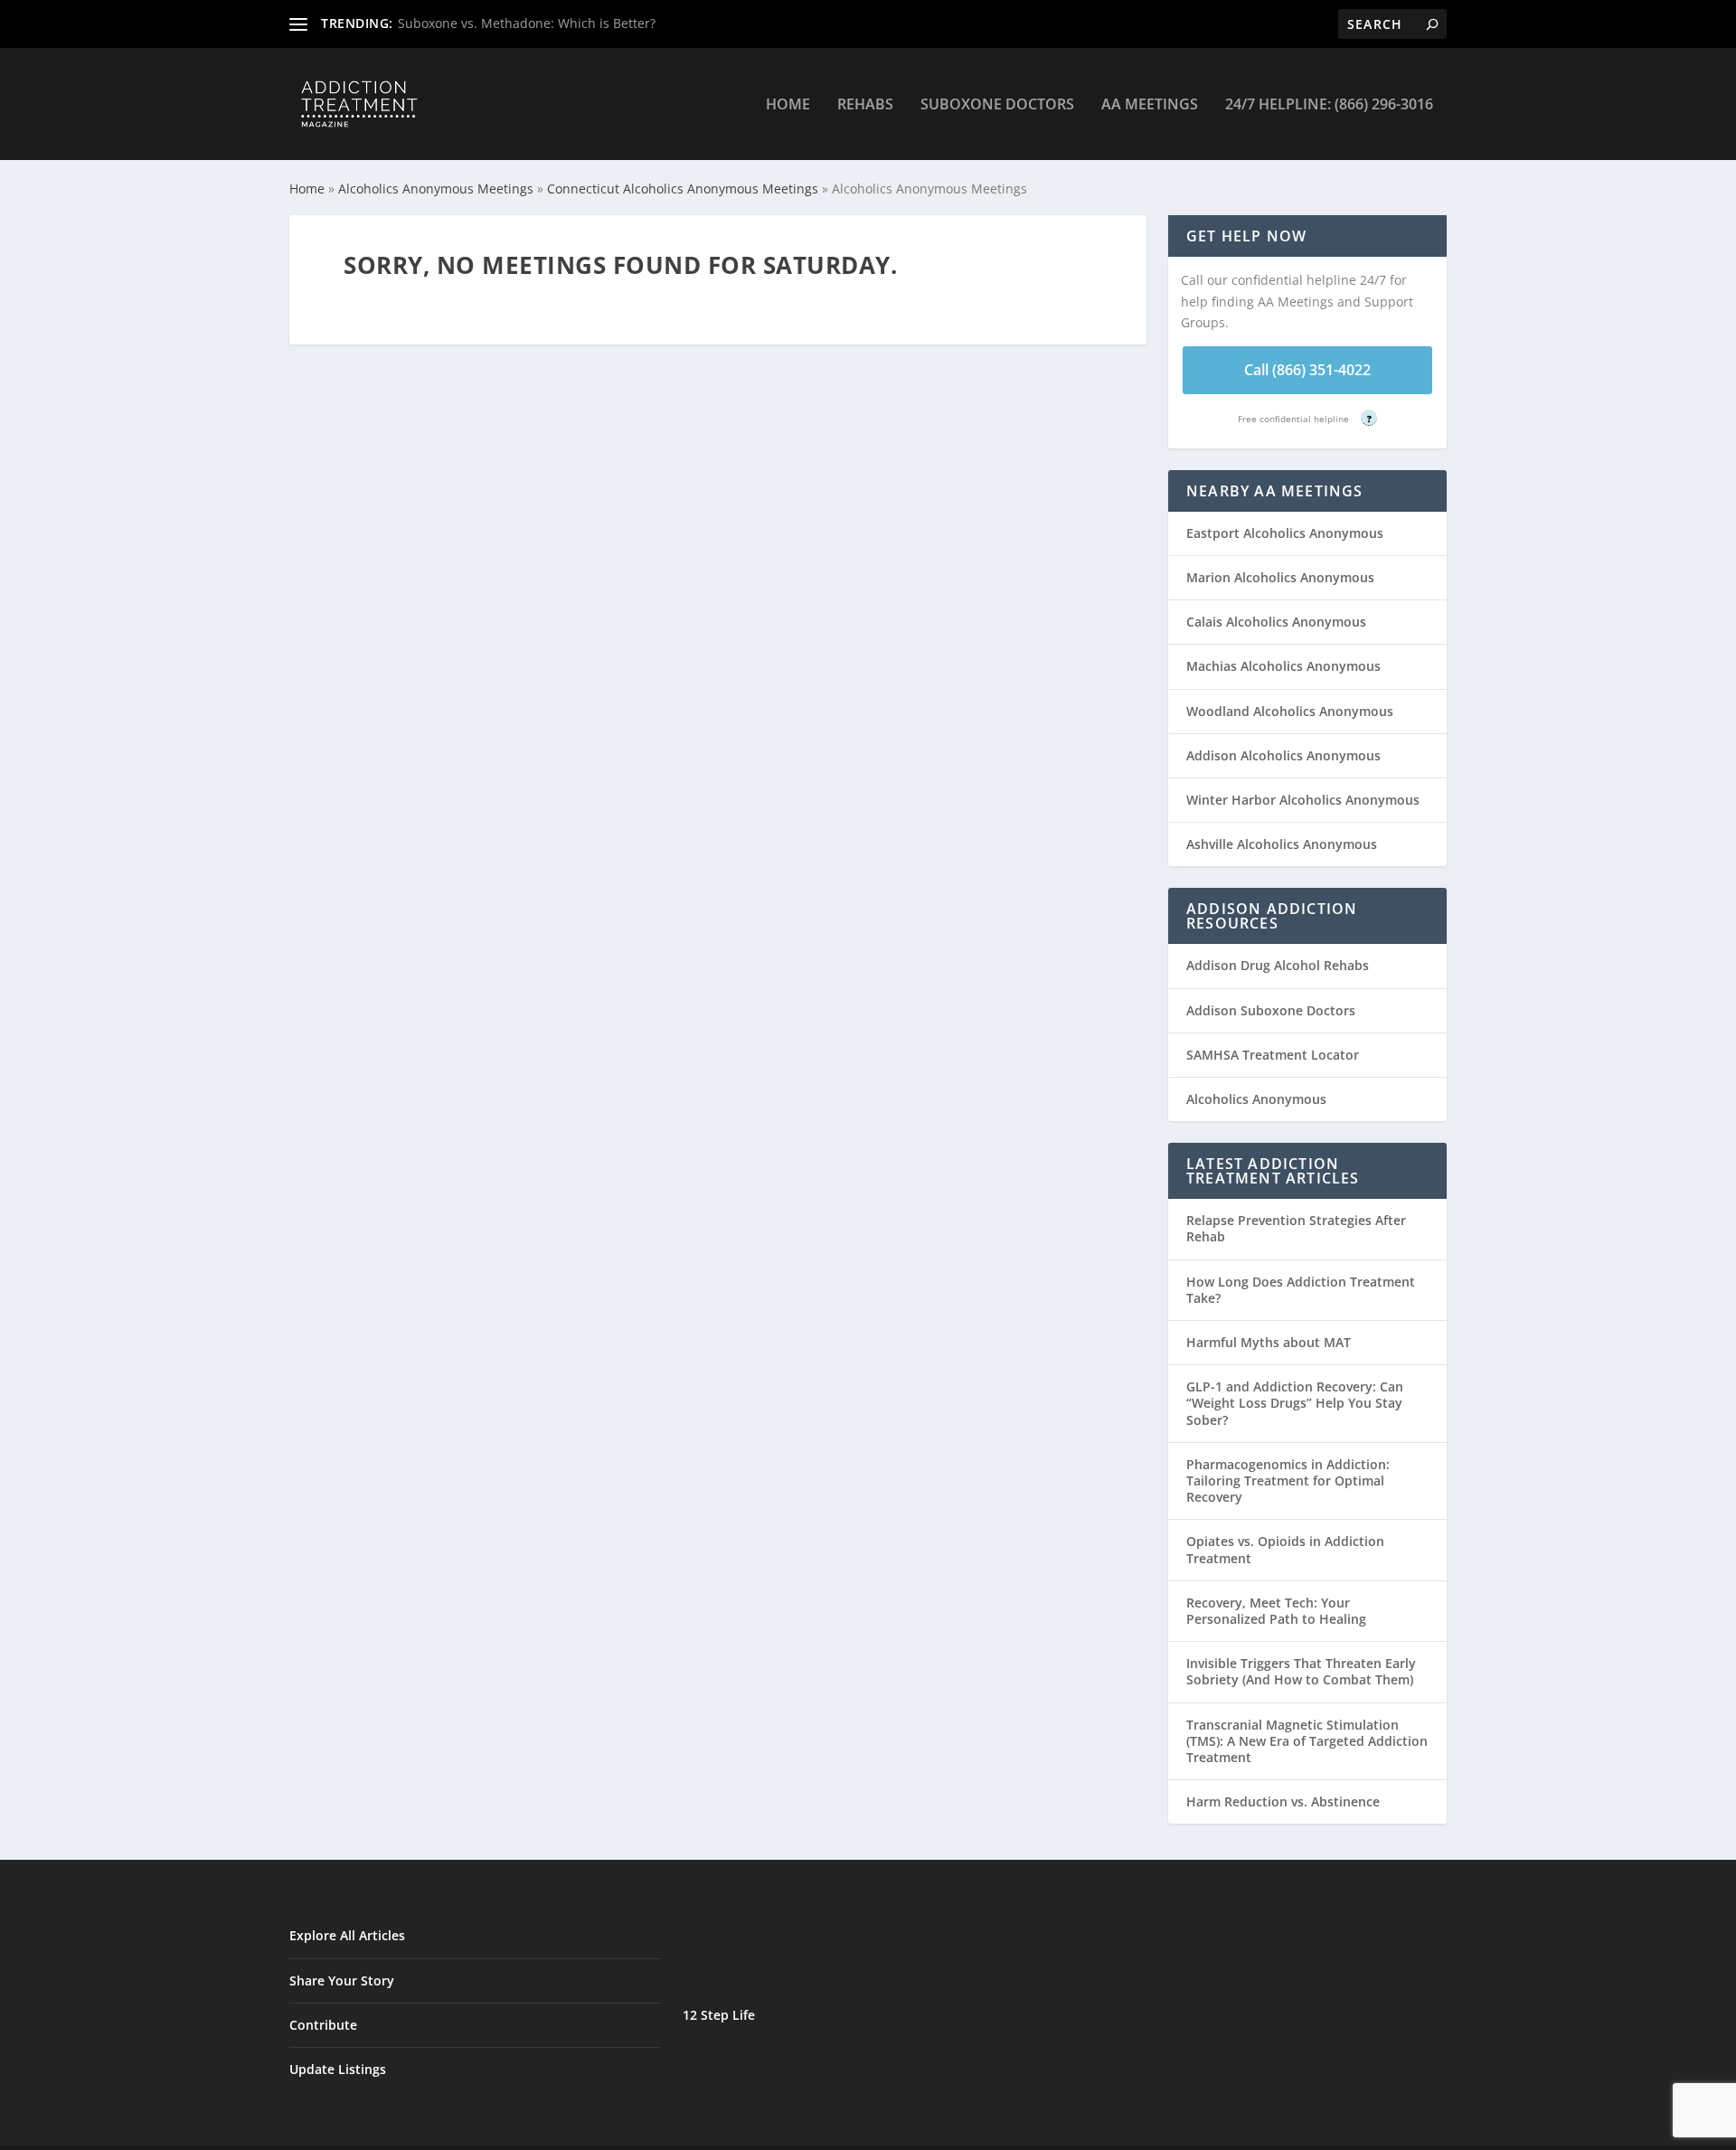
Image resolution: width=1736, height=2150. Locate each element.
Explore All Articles (347, 1935)
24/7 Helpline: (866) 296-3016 (1329, 105)
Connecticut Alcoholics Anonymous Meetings (683, 189)
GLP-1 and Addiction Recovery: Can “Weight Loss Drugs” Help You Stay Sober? (1295, 1403)
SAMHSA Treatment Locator (1273, 1055)
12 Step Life (719, 2015)
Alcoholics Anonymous (1256, 1099)
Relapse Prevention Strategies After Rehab (1296, 1228)
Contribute (323, 2025)
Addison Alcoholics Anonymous (1283, 755)
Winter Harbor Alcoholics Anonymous (1303, 800)
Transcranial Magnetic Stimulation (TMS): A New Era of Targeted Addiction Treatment (1307, 1741)
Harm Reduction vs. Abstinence (1283, 1801)
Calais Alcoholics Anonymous (1276, 622)
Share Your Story (342, 1980)
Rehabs (865, 105)
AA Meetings (1150, 105)
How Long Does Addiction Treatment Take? (1301, 1290)
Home (788, 105)
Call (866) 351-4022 (1307, 370)
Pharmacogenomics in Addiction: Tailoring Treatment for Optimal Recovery (1288, 1480)
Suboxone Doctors (997, 105)
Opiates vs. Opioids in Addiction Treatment (1285, 1549)
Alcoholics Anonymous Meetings (436, 189)
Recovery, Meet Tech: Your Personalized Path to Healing (1276, 1611)
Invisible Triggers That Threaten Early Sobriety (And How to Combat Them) (1301, 1671)
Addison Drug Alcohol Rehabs (1278, 965)
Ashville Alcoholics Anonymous (1282, 844)
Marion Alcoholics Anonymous (1280, 577)
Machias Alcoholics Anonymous (1283, 666)
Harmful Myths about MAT (1269, 1342)
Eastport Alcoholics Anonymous (1285, 533)
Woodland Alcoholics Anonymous (1290, 711)
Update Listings (338, 2069)
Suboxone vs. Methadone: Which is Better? (527, 23)
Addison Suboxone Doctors (1271, 1010)
